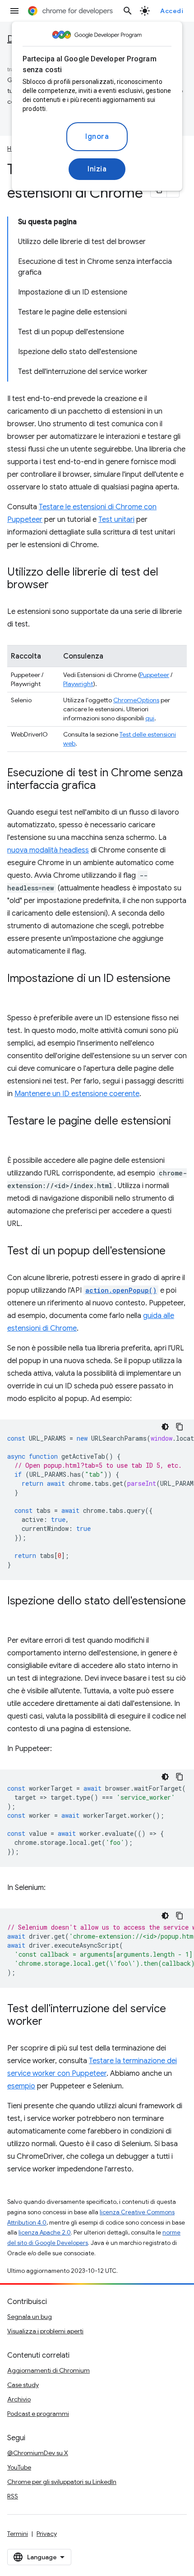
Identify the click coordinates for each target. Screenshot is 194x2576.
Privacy (47, 2534)
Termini (18, 2534)
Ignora (97, 137)
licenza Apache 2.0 (45, 2233)
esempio (21, 2086)
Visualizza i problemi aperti (45, 2331)
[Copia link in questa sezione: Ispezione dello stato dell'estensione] (16, 1614)
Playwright (78, 684)
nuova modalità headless (48, 850)
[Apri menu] (14, 11)
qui (150, 718)
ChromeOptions (136, 700)
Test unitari (116, 520)
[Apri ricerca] (128, 11)
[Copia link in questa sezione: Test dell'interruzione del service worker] (51, 2022)
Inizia (97, 169)
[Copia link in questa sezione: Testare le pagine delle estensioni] (16, 1134)
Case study (23, 2385)
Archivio (19, 2399)
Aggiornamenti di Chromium (48, 2370)
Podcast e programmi (38, 2414)
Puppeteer (155, 675)
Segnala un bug (30, 2317)
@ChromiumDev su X (38, 2453)
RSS (13, 2496)
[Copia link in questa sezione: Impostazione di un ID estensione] (16, 992)
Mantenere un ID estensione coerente (77, 1094)
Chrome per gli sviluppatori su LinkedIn (62, 2482)
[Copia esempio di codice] (180, 1427)
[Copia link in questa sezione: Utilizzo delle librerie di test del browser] (58, 585)
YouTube (19, 2467)
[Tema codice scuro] (165, 1427)
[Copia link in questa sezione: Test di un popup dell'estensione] (175, 1252)
